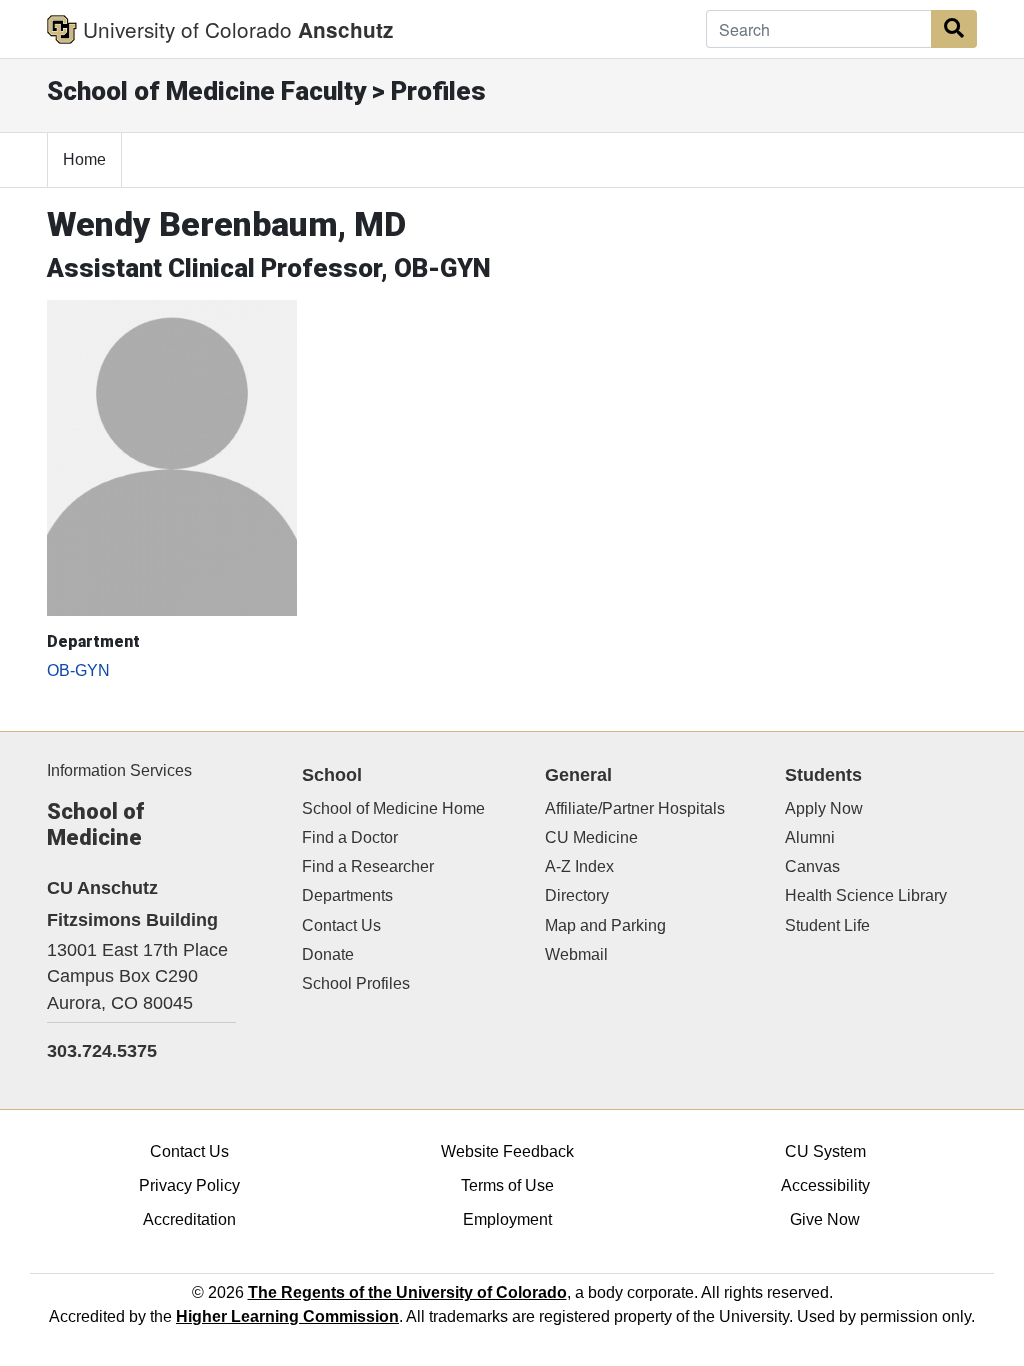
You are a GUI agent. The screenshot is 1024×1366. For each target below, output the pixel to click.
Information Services (119, 770)
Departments (347, 895)
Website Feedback (507, 1151)
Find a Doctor (350, 837)
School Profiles (356, 983)
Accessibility (825, 1185)
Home (84, 159)
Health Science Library (866, 895)
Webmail (576, 954)
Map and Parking (605, 925)
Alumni (810, 837)
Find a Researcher (368, 866)
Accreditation (189, 1219)
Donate (328, 954)
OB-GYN (78, 670)
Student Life (827, 925)
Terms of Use (507, 1185)
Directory (577, 895)
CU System (825, 1151)
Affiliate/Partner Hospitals (635, 808)
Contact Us (341, 925)
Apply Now (824, 808)
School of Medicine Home (393, 808)
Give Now (825, 1219)
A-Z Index (579, 866)
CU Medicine (591, 837)
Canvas (812, 866)
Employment (507, 1219)
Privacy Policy (189, 1185)
